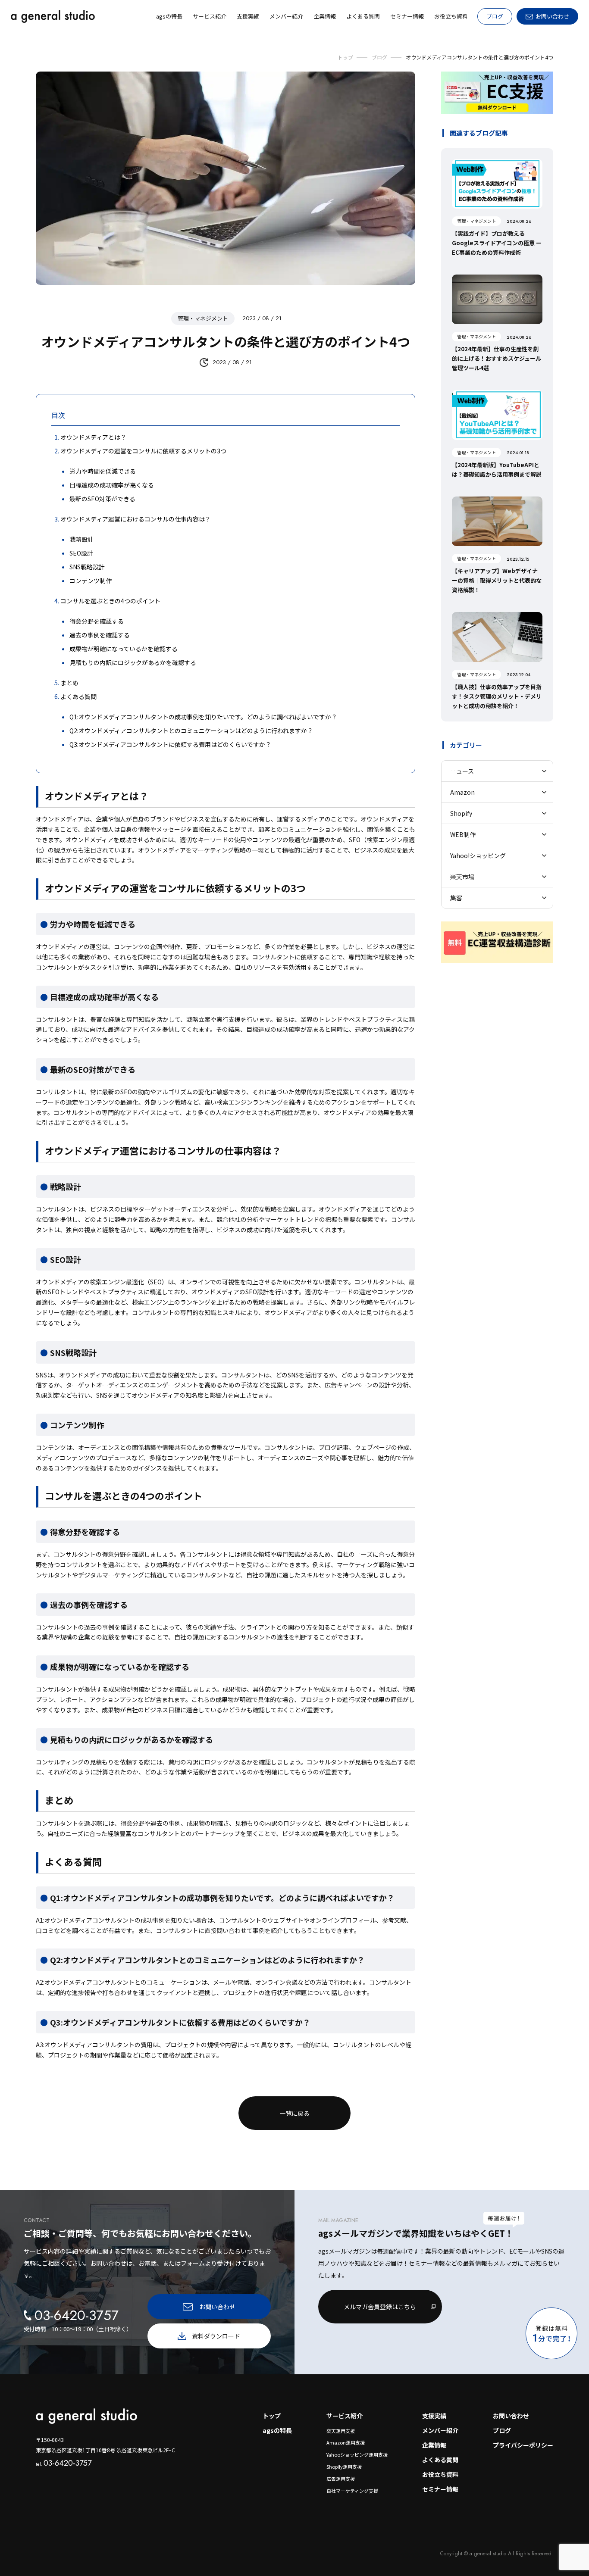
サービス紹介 (345, 2416)
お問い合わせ (511, 2416)
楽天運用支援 (341, 2431)
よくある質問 (440, 2460)
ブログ (495, 16)
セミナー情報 (440, 2489)
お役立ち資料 (440, 2474)
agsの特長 (277, 2430)
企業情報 (434, 2445)
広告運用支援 (341, 2479)
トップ (272, 2416)
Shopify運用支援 (344, 2467)
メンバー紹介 (440, 2430)
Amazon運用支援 (346, 2442)
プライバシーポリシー (523, 2445)
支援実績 (434, 2416)
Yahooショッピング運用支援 (357, 2454)
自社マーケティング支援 (352, 2491)
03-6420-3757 (64, 2463)
